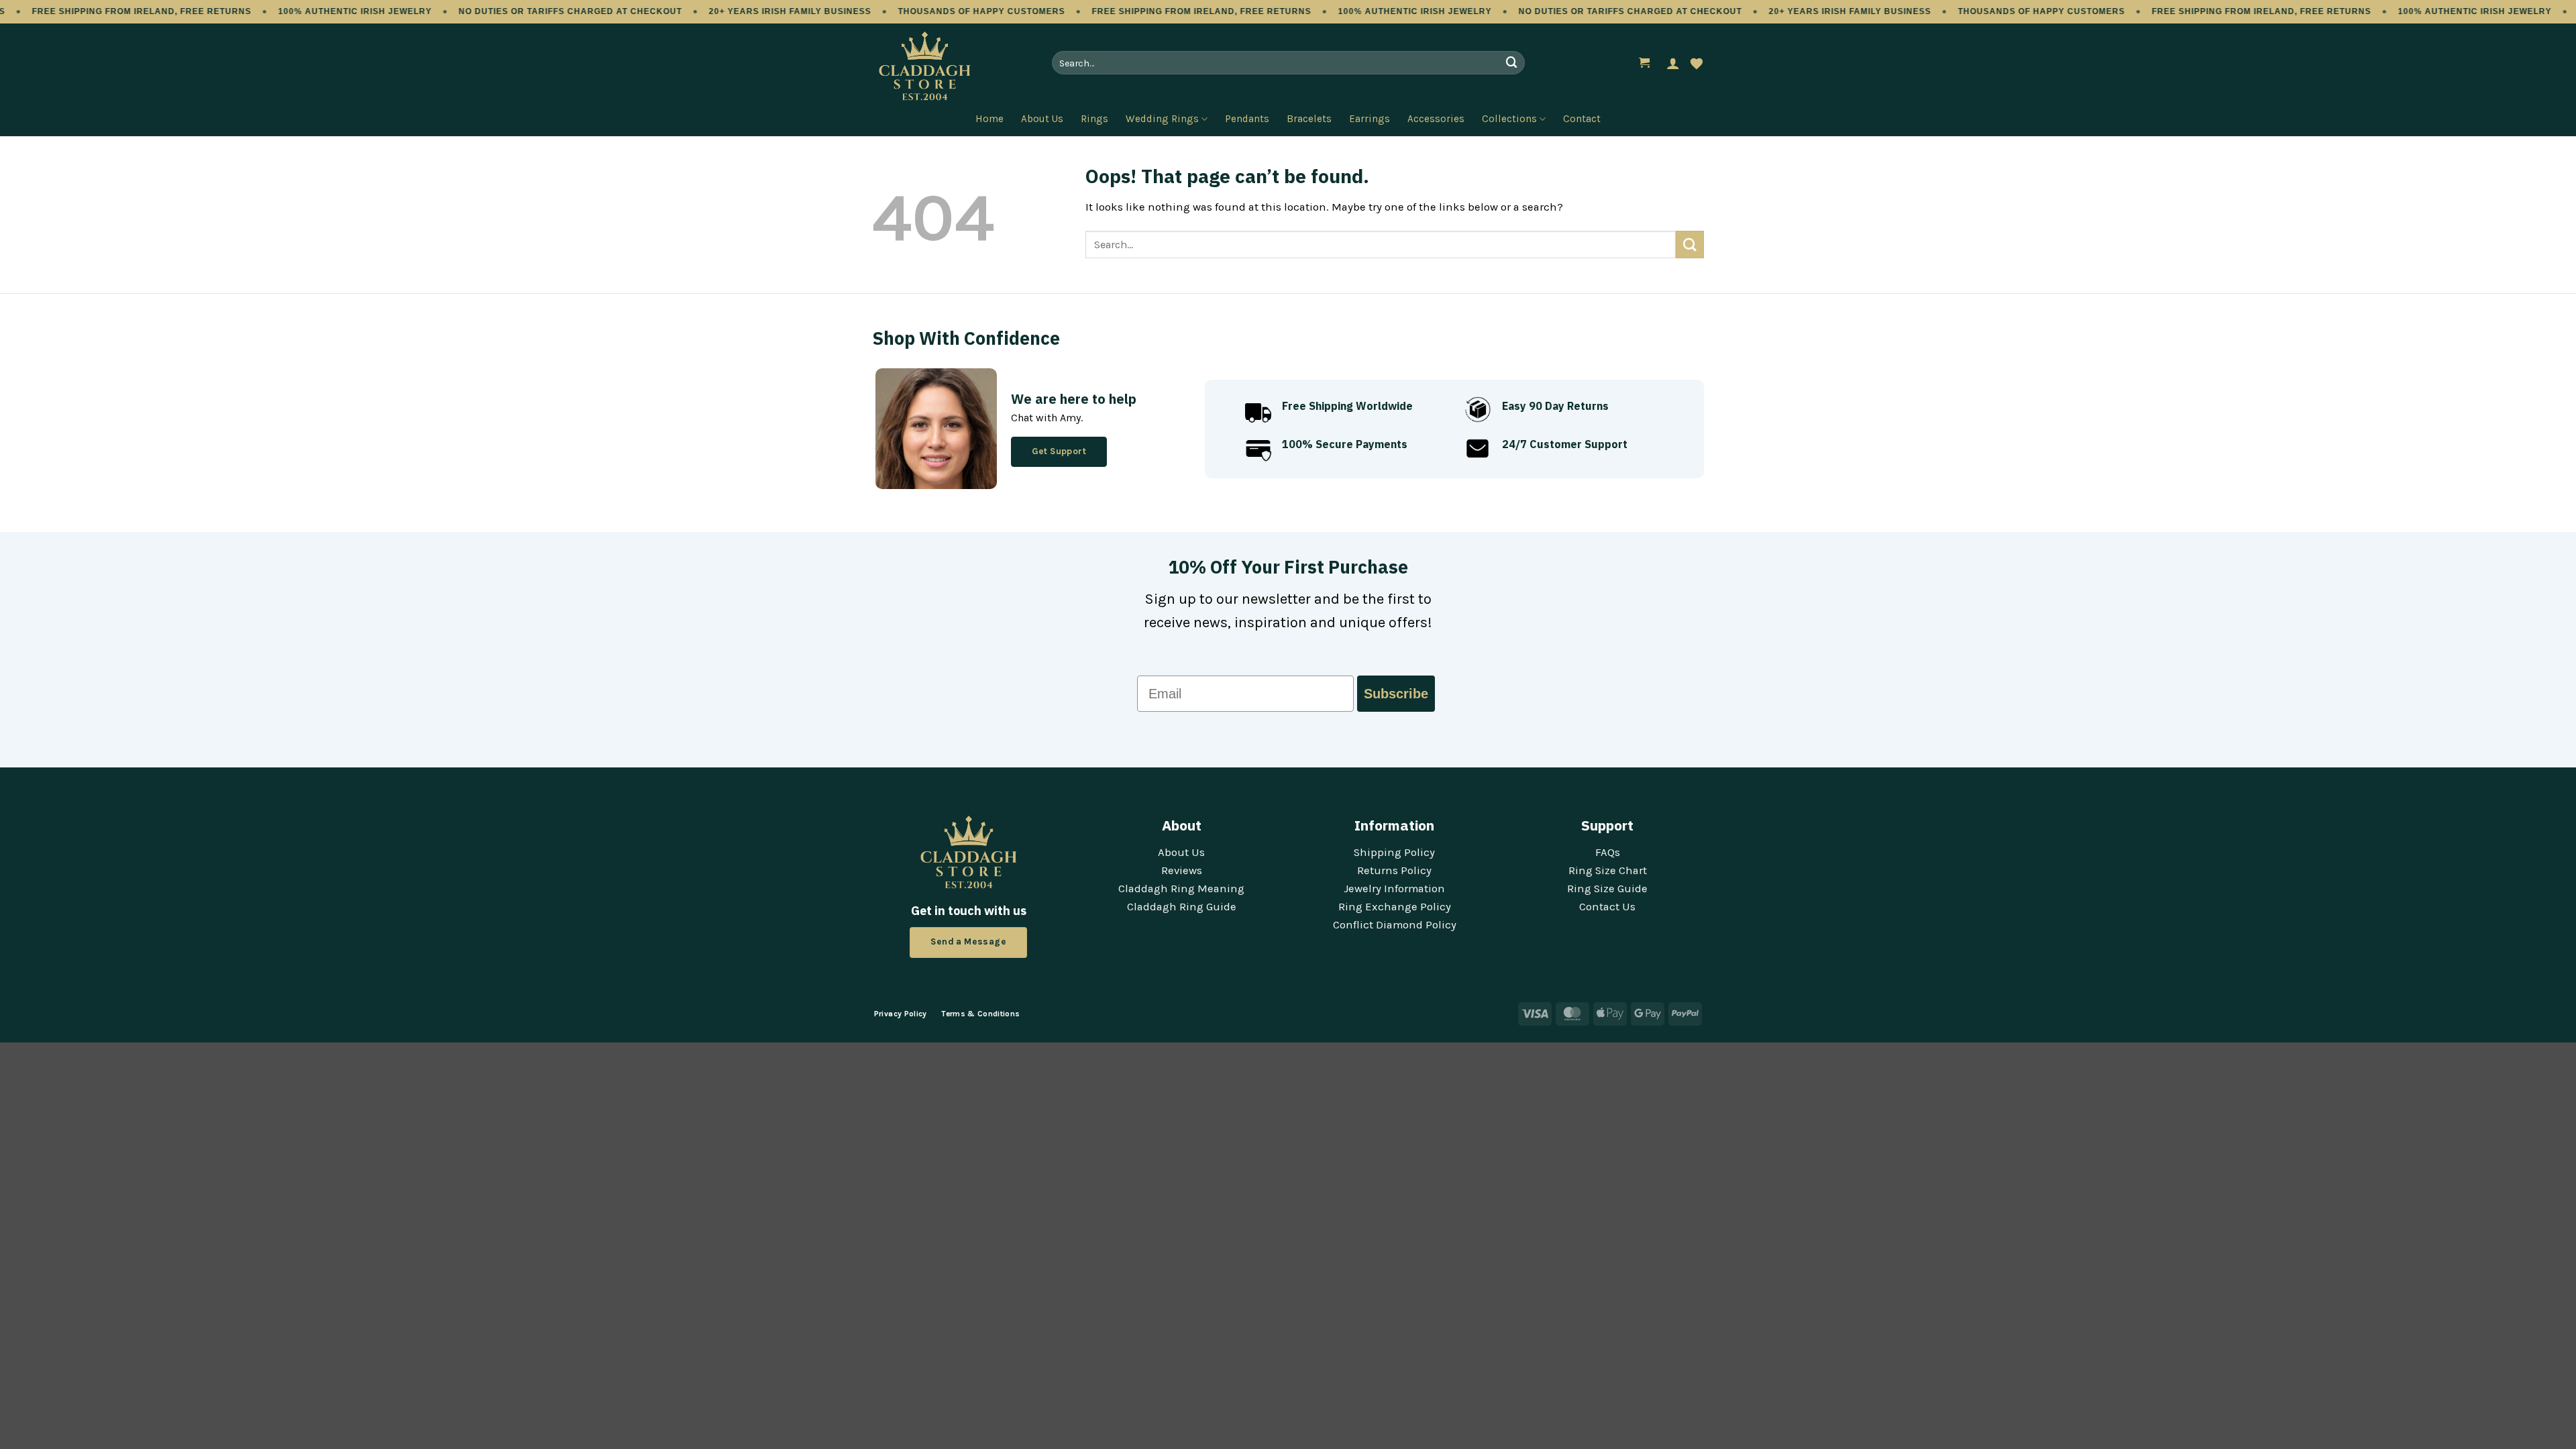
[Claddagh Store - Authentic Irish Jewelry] (946, 66)
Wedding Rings (1162, 119)
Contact (1582, 119)
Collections (1509, 119)
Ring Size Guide (1607, 889)
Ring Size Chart (1608, 870)
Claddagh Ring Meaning (1181, 889)
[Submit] (1511, 63)
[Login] (1673, 63)
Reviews (1182, 870)
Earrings (1370, 119)
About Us (1042, 119)
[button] (1645, 63)
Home (989, 119)
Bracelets (1309, 119)
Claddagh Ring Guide (1182, 907)
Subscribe (1396, 694)
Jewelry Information (1394, 889)
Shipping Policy (1394, 852)
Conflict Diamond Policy (1395, 925)
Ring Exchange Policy (1395, 907)
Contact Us (1607, 907)
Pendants (1247, 119)
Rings (1094, 119)
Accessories (1436, 119)
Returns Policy (1394, 870)
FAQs (1608, 852)
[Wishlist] (1697, 63)
